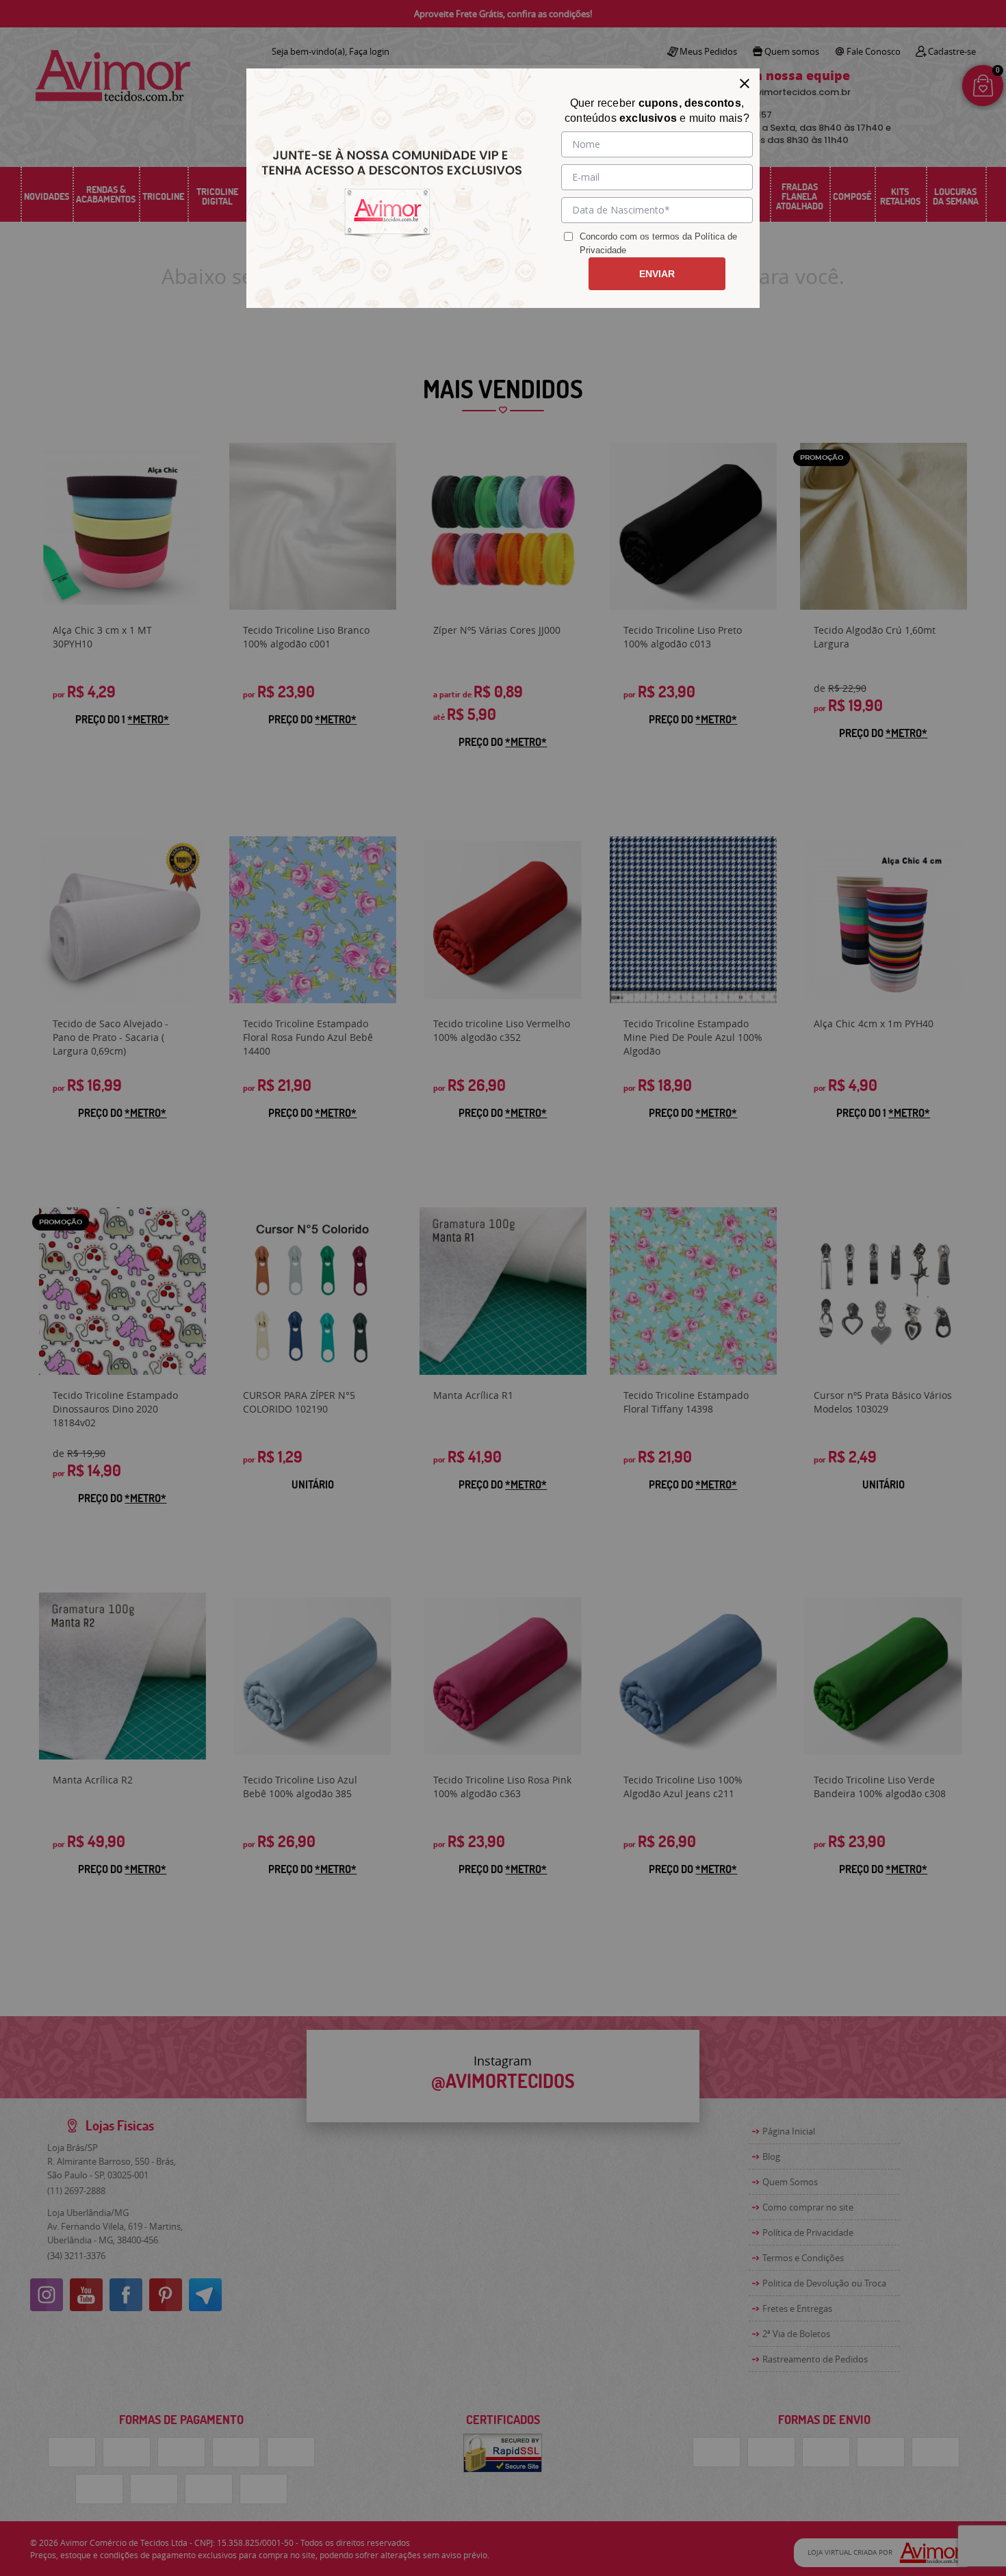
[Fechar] (745, 83)
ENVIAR (657, 274)
